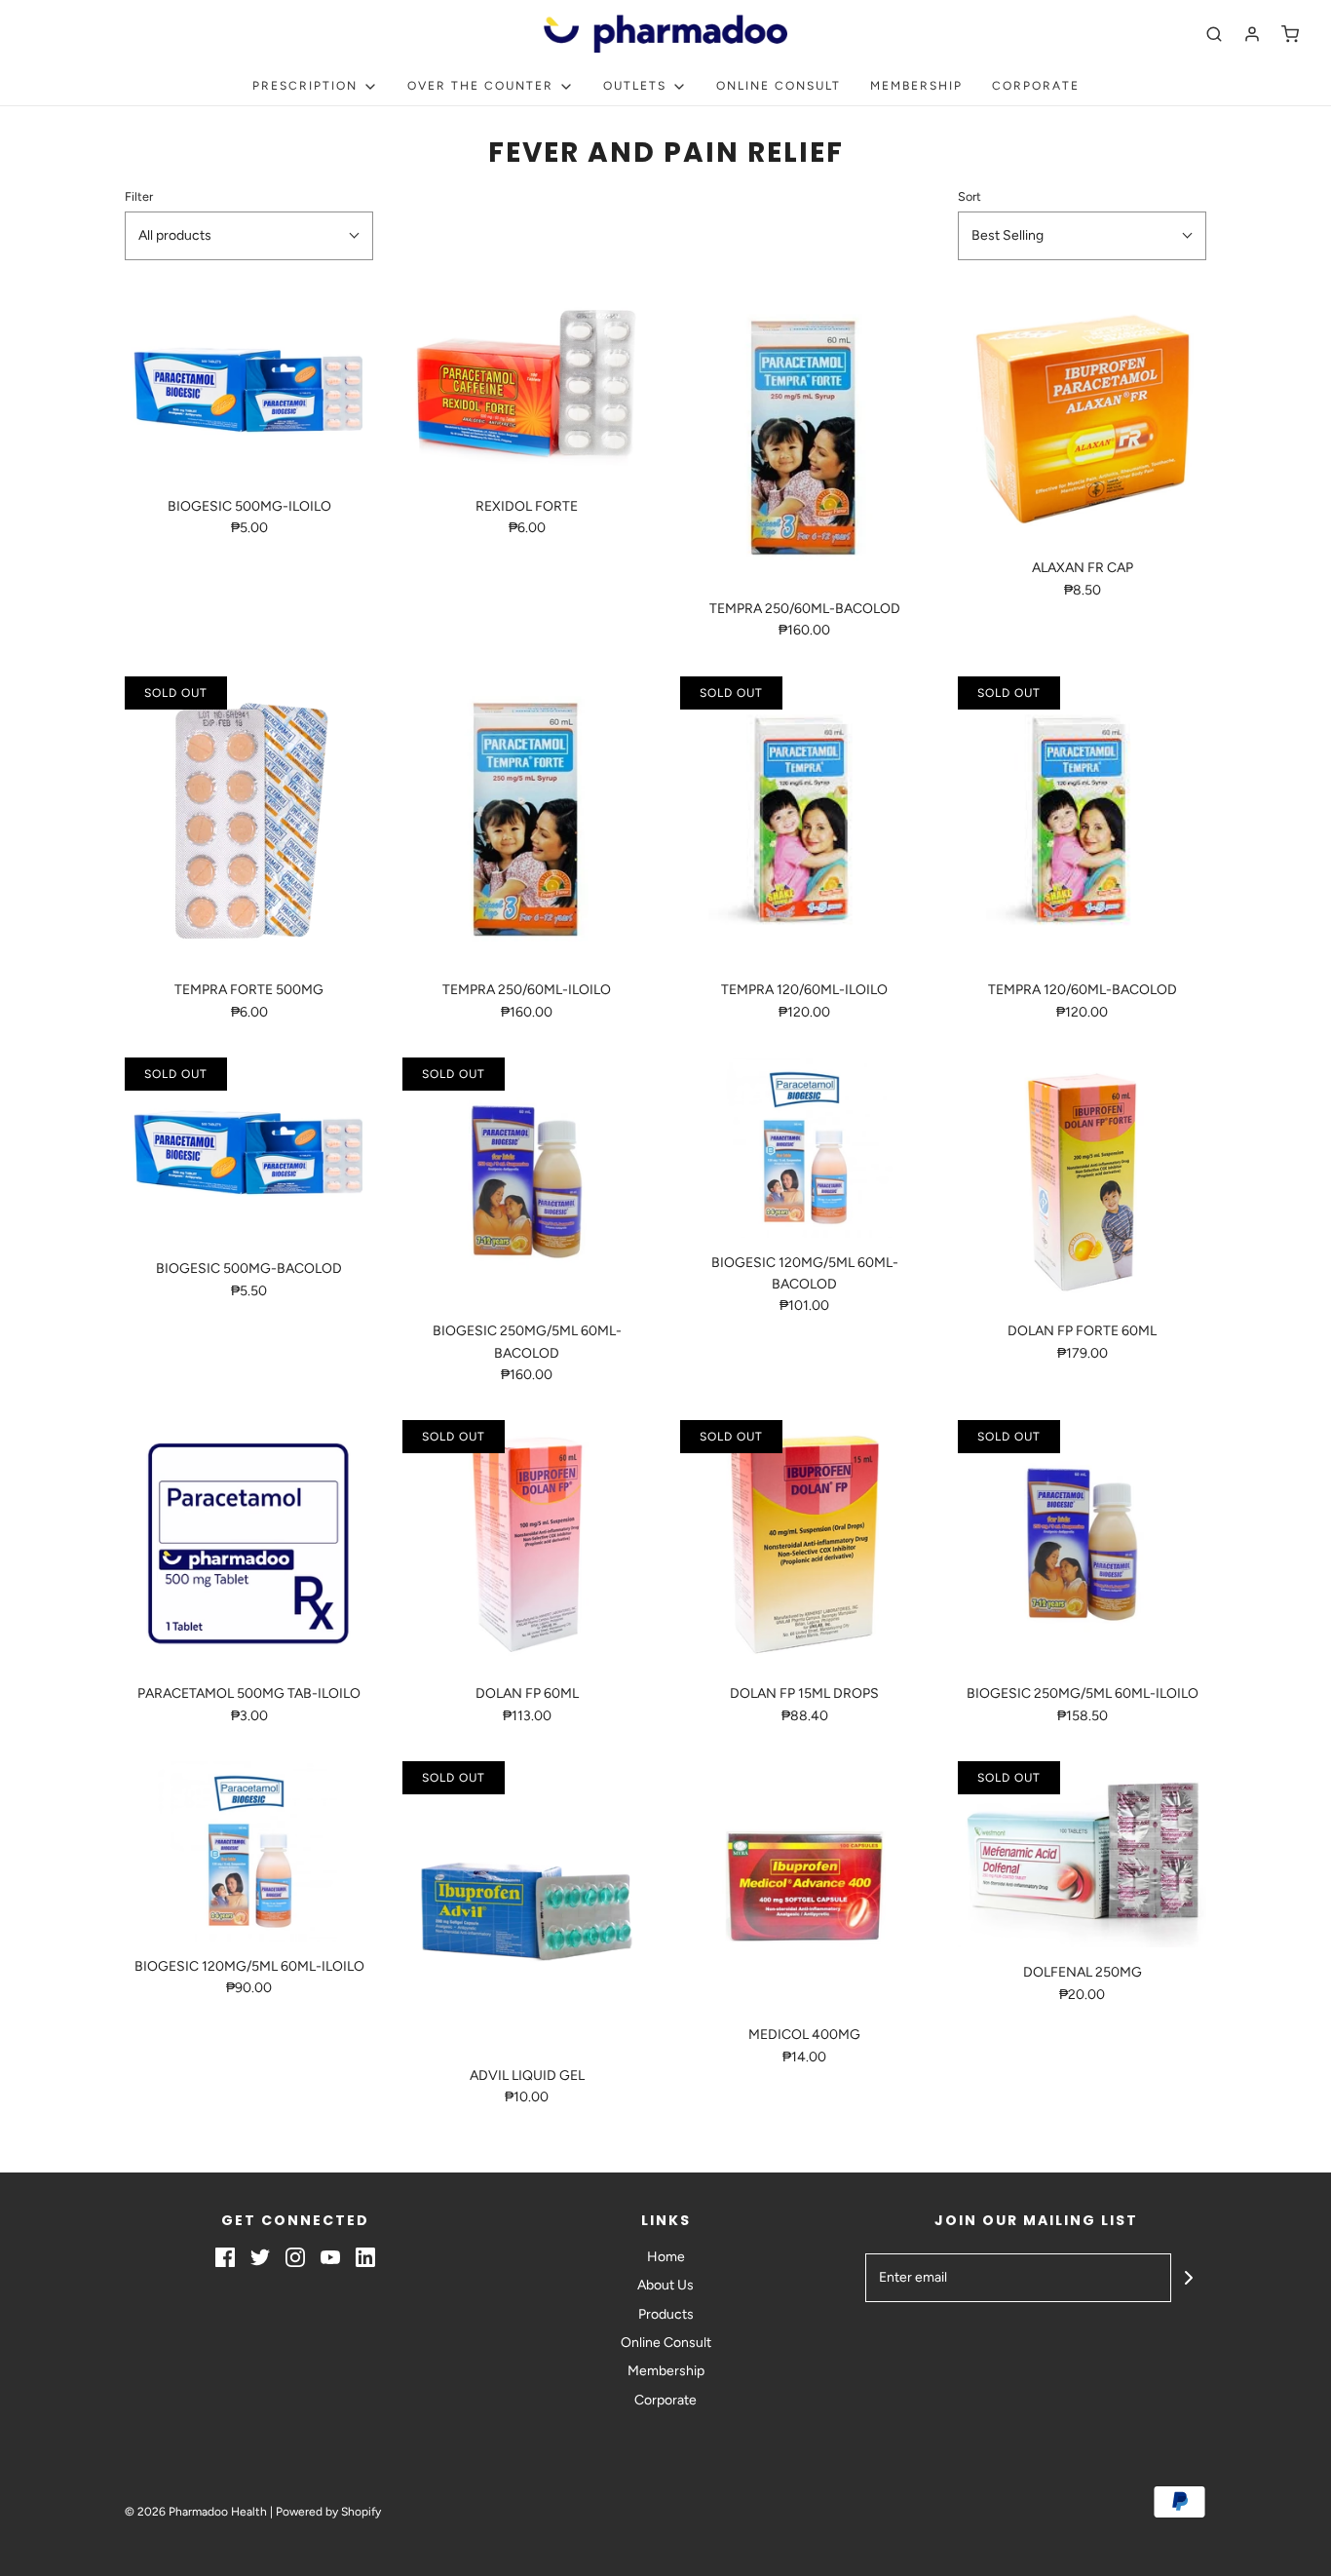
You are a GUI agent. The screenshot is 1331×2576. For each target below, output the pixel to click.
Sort (970, 196)
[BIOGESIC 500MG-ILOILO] (249, 387)
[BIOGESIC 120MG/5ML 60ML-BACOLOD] (804, 1147)
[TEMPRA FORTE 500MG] (249, 821)
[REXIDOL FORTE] (527, 387)
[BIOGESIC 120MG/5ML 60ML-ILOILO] (249, 1851)
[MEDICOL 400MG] (804, 1885)
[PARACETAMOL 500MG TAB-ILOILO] (249, 1544)
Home (666, 2257)
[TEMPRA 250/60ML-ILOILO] (527, 821)
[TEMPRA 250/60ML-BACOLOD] (804, 439)
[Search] (1214, 34)
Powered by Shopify (328, 2512)
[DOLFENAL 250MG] (1082, 1854)
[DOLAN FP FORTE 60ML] (1082, 1182)
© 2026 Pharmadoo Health (196, 2512)
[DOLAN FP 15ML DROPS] (804, 1544)
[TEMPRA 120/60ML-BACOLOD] (1082, 821)
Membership (916, 86)
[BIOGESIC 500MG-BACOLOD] (249, 1151)
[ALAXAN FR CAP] (1082, 419)
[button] (249, 236)
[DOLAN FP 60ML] (527, 1544)
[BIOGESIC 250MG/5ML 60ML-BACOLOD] (527, 1182)
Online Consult (779, 86)
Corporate (1036, 86)
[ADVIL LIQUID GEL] (527, 1906)
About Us (665, 2285)
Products (666, 2314)
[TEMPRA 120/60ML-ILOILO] (804, 821)
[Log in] (1252, 34)
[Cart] (1290, 34)
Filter (139, 196)
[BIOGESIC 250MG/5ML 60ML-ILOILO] (1082, 1544)
